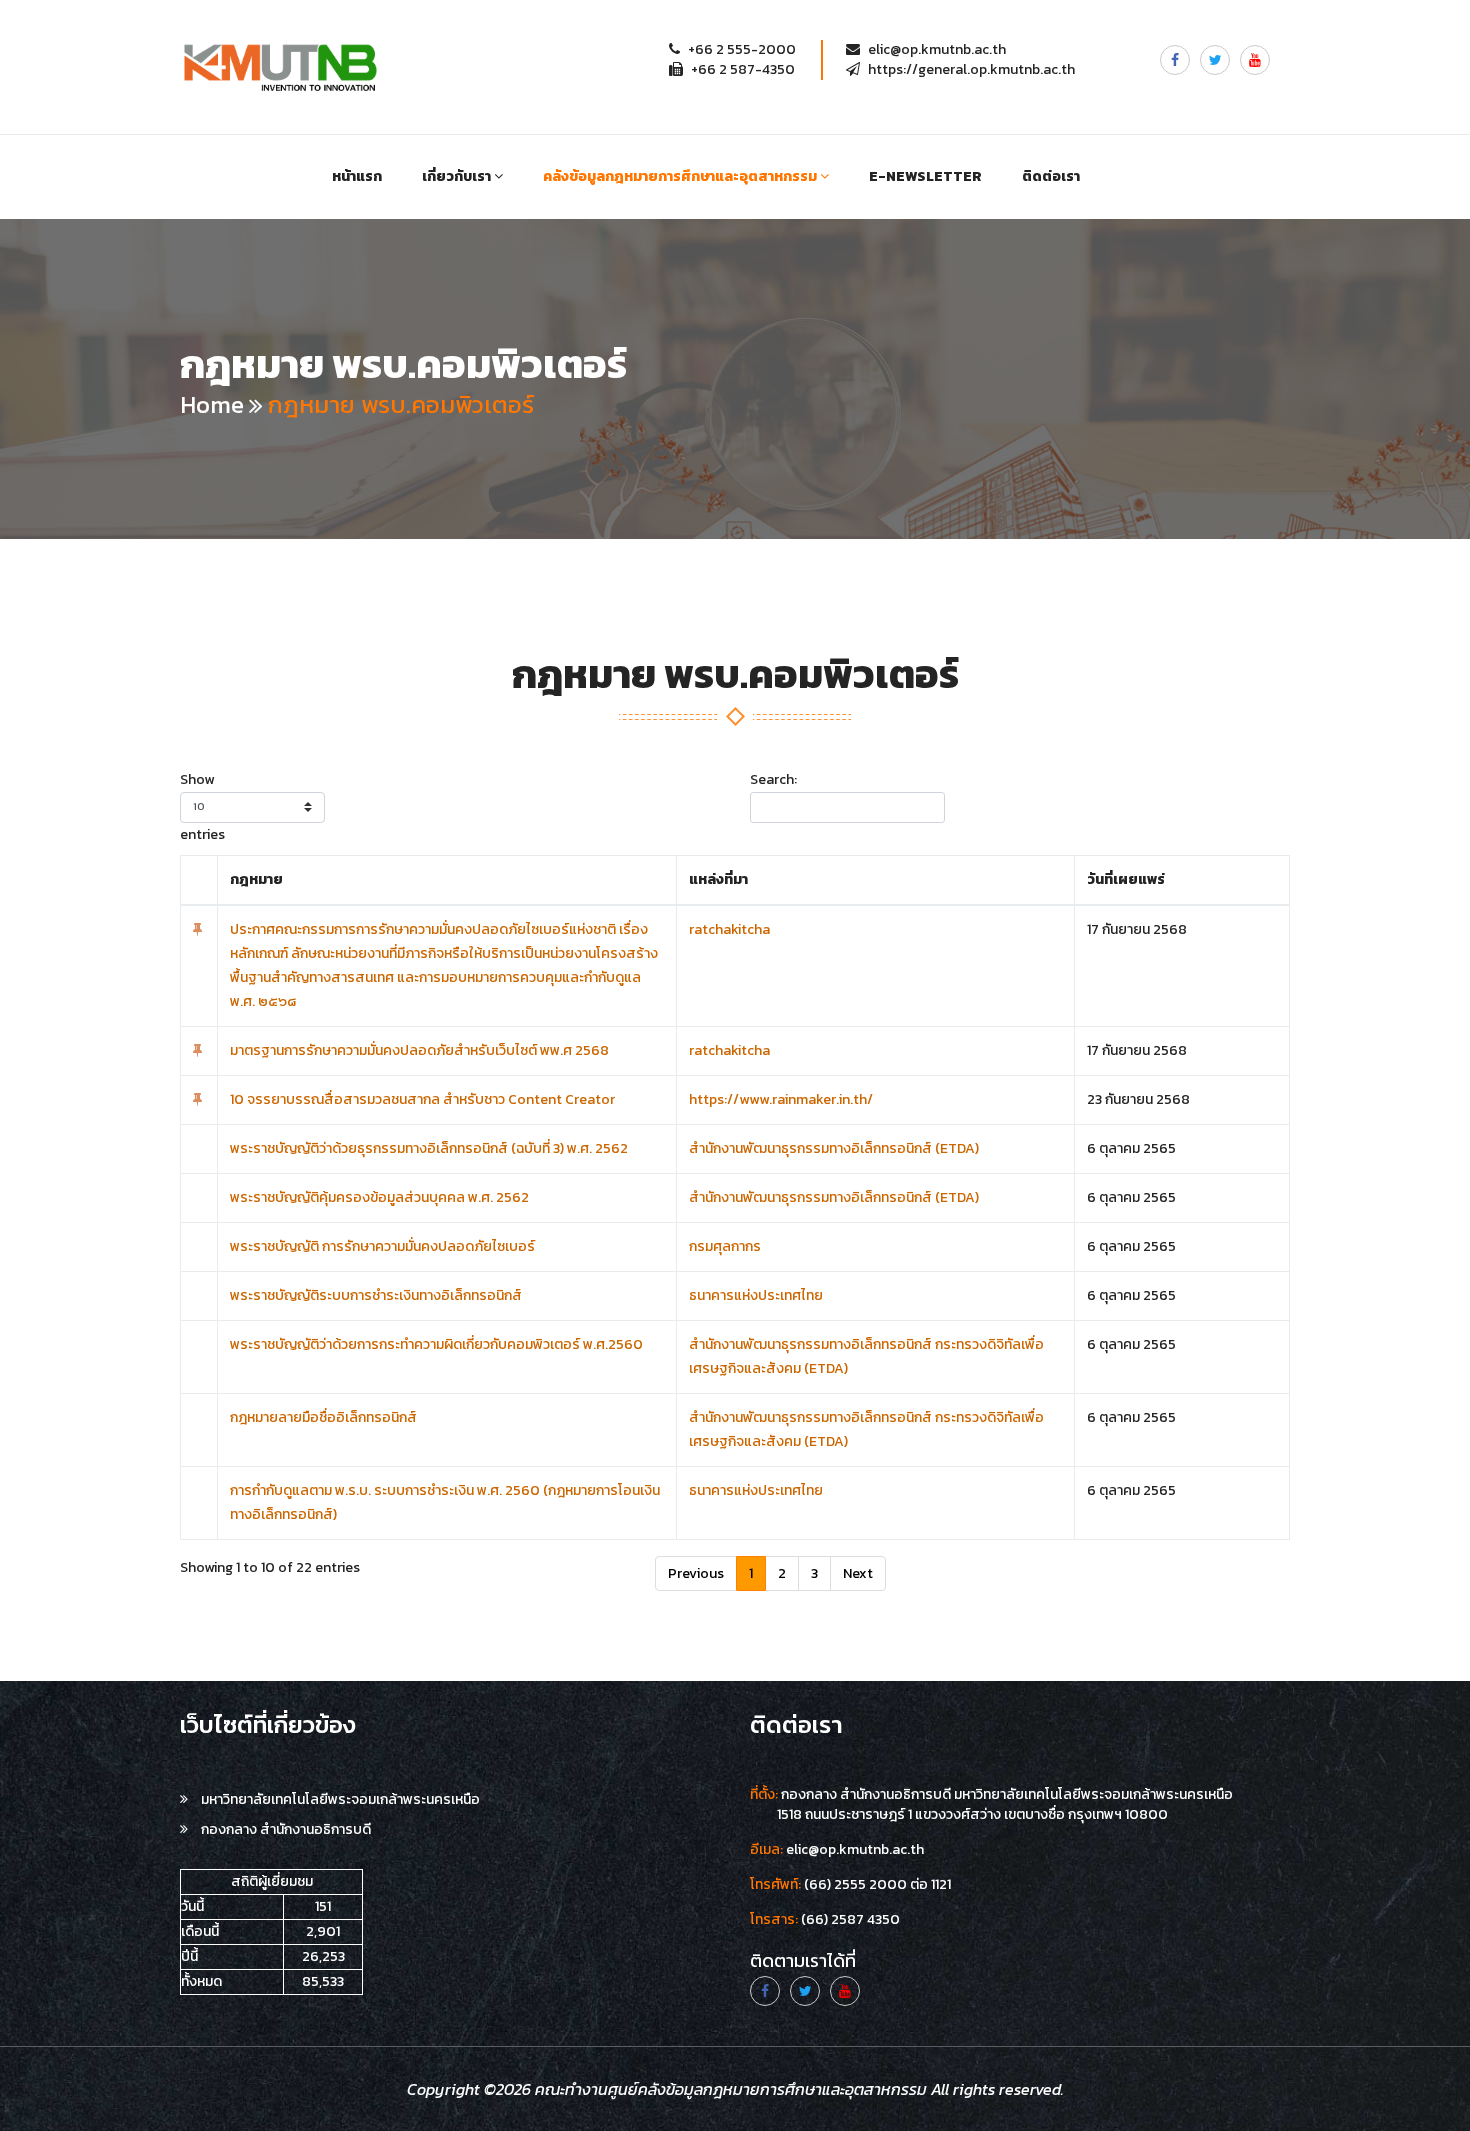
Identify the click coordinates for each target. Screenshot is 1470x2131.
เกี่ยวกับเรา (458, 176)
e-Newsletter (925, 176)
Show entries (202, 807)
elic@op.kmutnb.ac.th (937, 49)
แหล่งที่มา (718, 879)
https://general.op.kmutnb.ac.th (971, 69)
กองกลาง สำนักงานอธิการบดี (284, 1829)
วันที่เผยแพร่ (1126, 879)
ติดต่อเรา (1051, 176)
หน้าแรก (357, 176)
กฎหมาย (256, 879)
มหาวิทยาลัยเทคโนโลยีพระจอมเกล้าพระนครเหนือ (339, 1799)
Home (212, 405)
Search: (773, 779)
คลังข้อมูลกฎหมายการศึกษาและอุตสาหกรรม (681, 176)
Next (858, 1573)
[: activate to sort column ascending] (199, 880)
